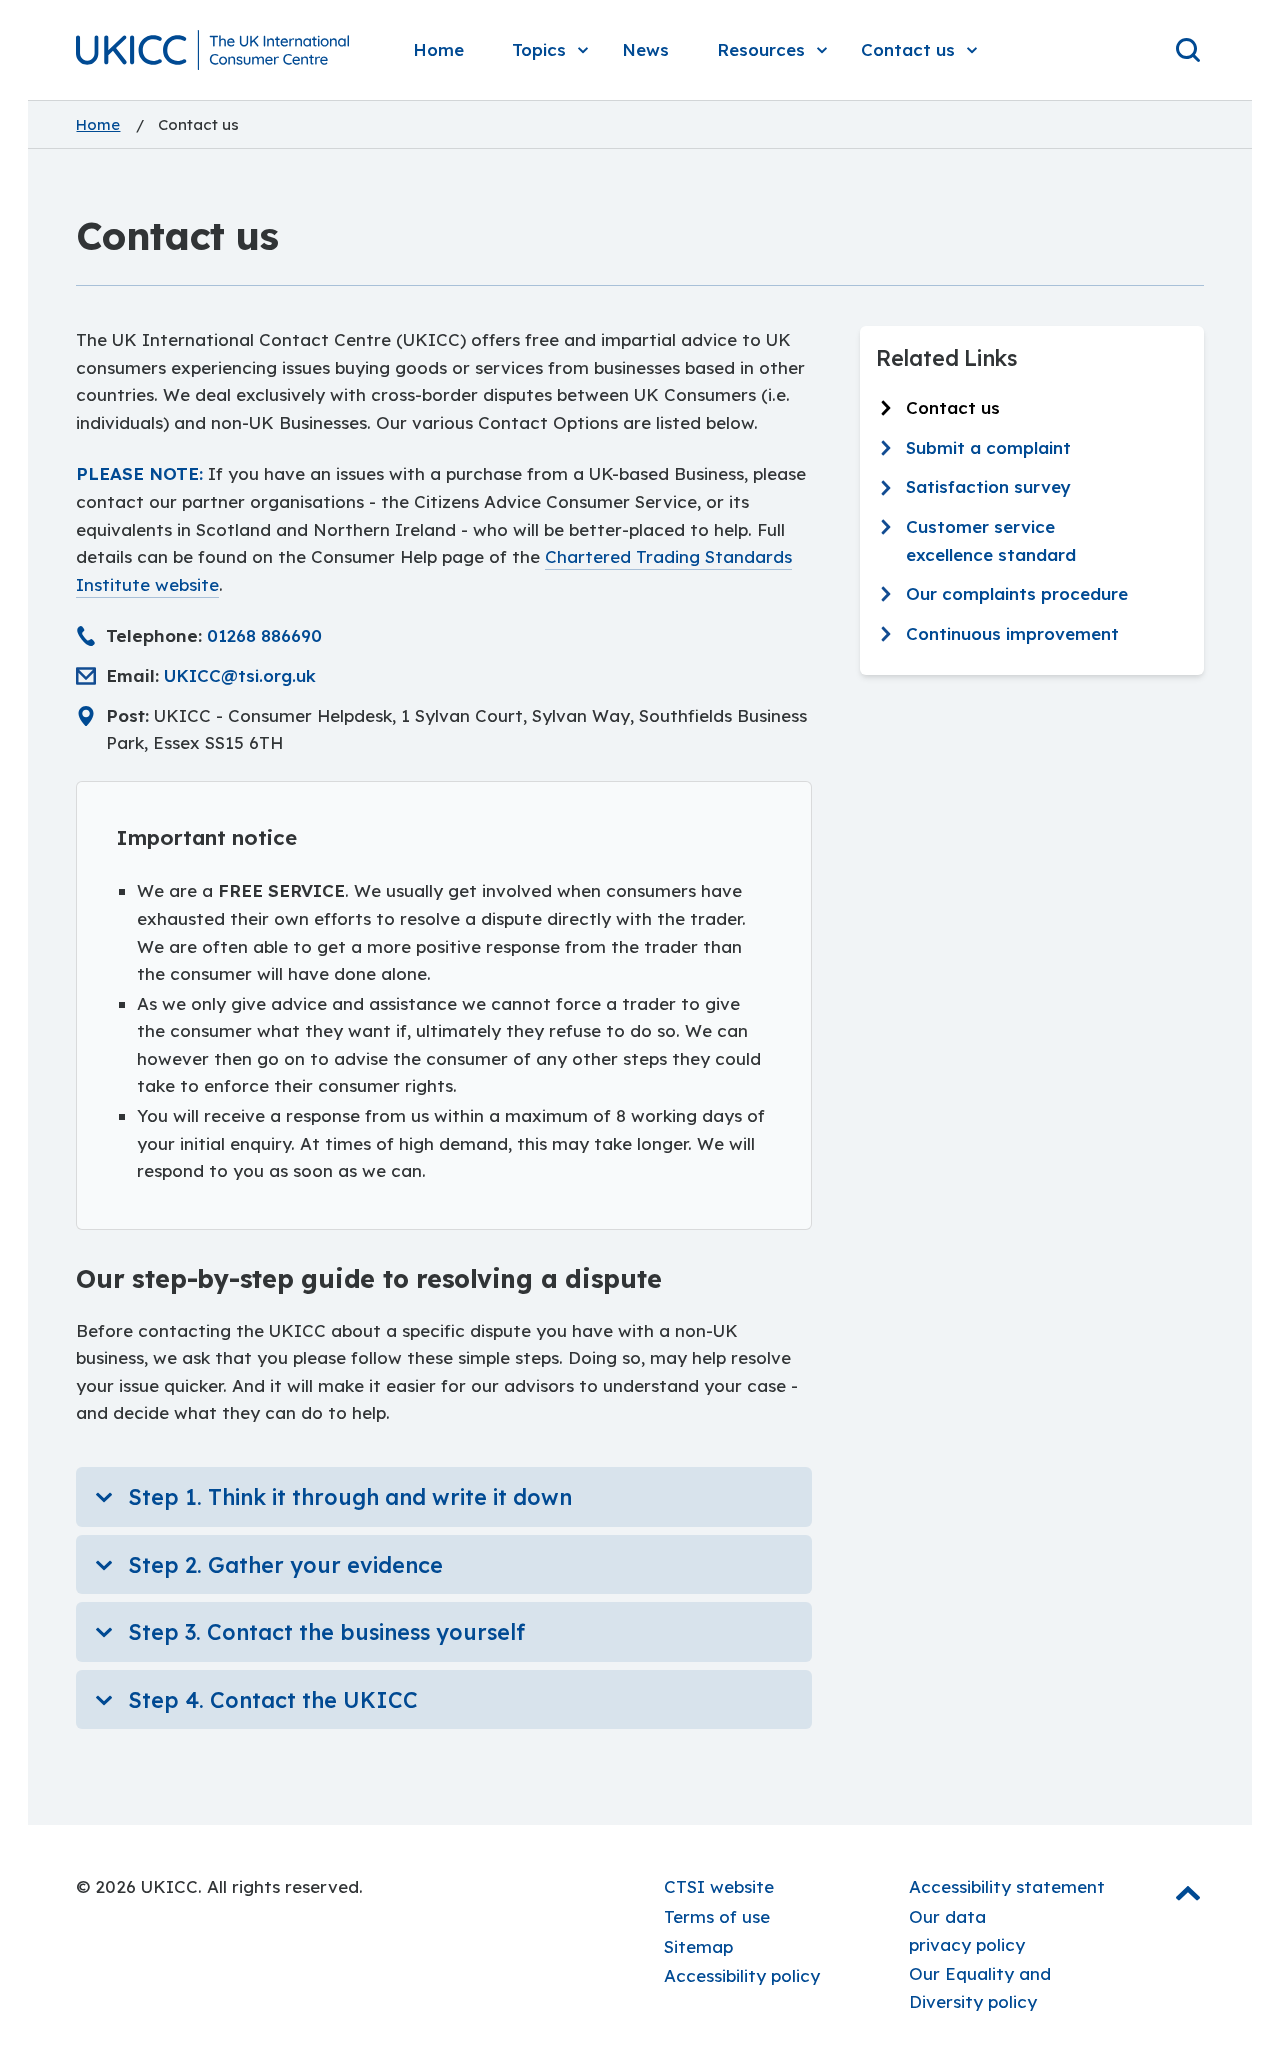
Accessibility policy (742, 1975)
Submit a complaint (988, 447)
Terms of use (717, 1916)
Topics (539, 49)
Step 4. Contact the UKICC (273, 1699)
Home (438, 49)
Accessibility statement (1007, 1886)
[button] (212, 50)
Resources (761, 49)
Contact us (908, 49)
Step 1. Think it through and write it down (350, 1496)
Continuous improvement (1012, 633)
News (645, 49)
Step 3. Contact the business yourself (326, 1631)
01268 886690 (264, 635)
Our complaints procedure (1017, 593)
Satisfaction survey (988, 487)
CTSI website (719, 1886)
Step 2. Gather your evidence (285, 1564)
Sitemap (698, 1946)
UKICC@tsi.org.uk (240, 675)
